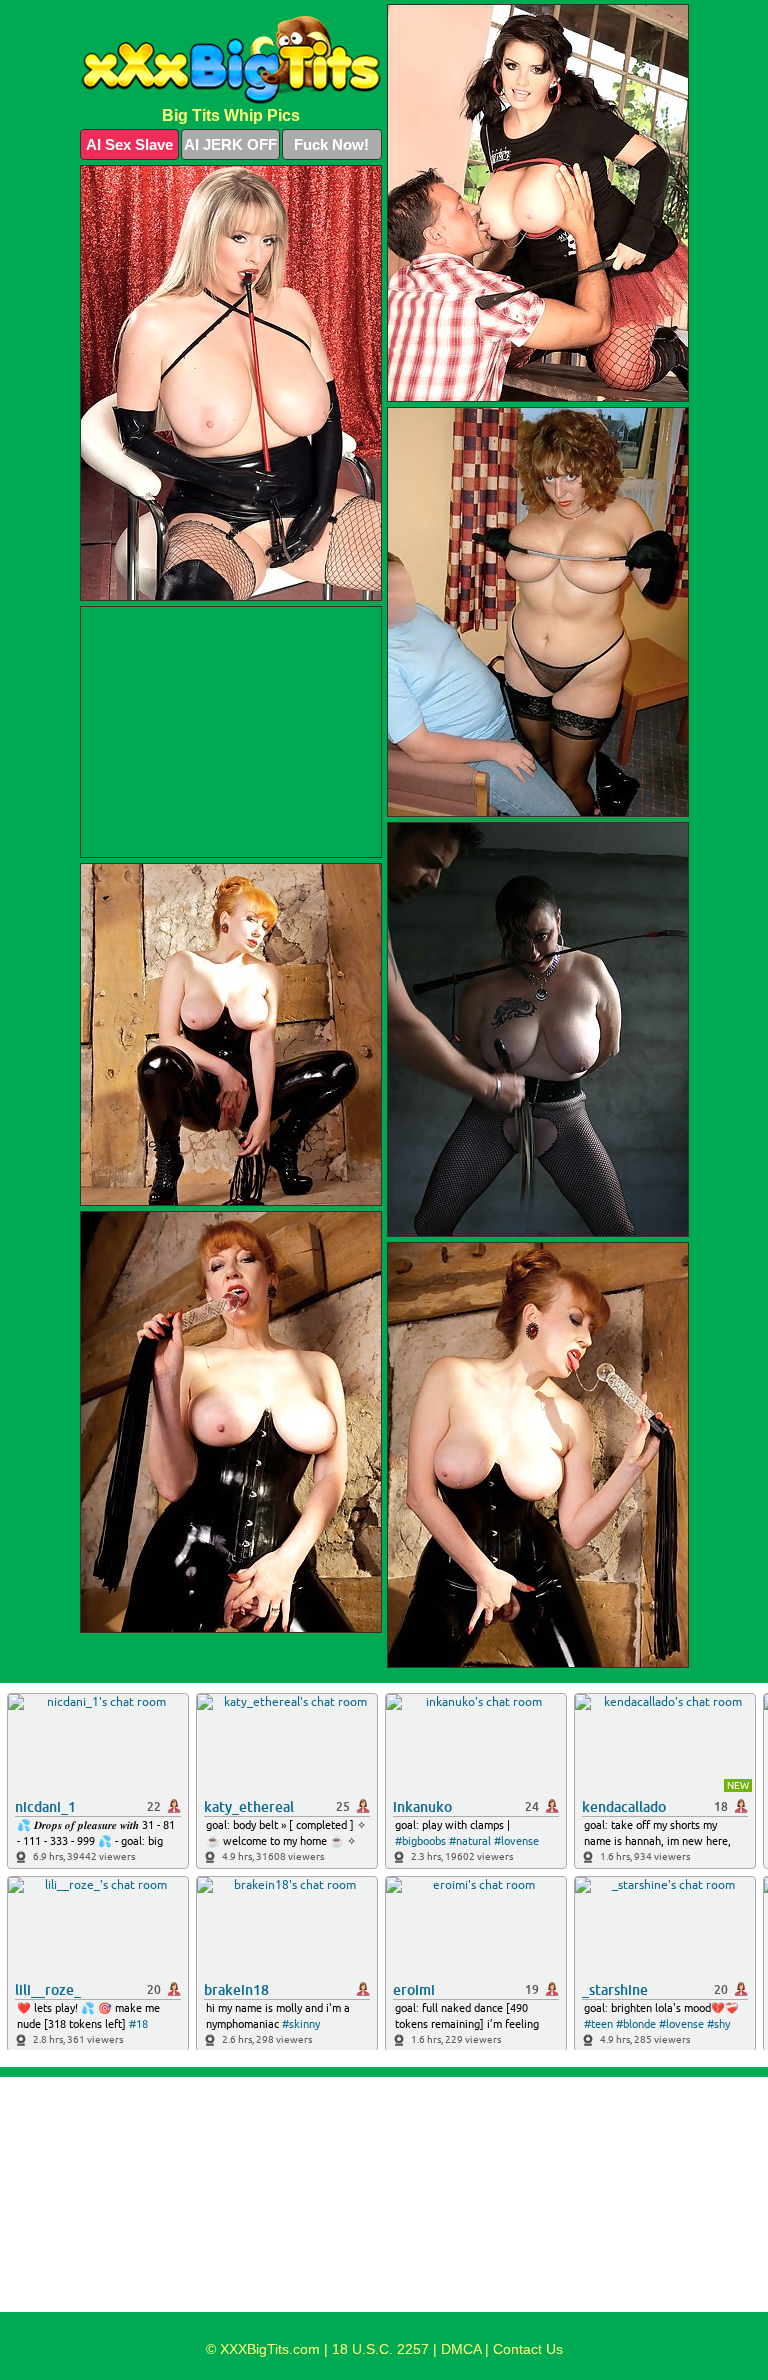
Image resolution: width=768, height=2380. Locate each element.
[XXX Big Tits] (231, 60)
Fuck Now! (331, 144)
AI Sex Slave (129, 144)
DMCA (461, 2349)
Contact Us (528, 2349)
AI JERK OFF (230, 144)
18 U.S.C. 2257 (380, 2349)
